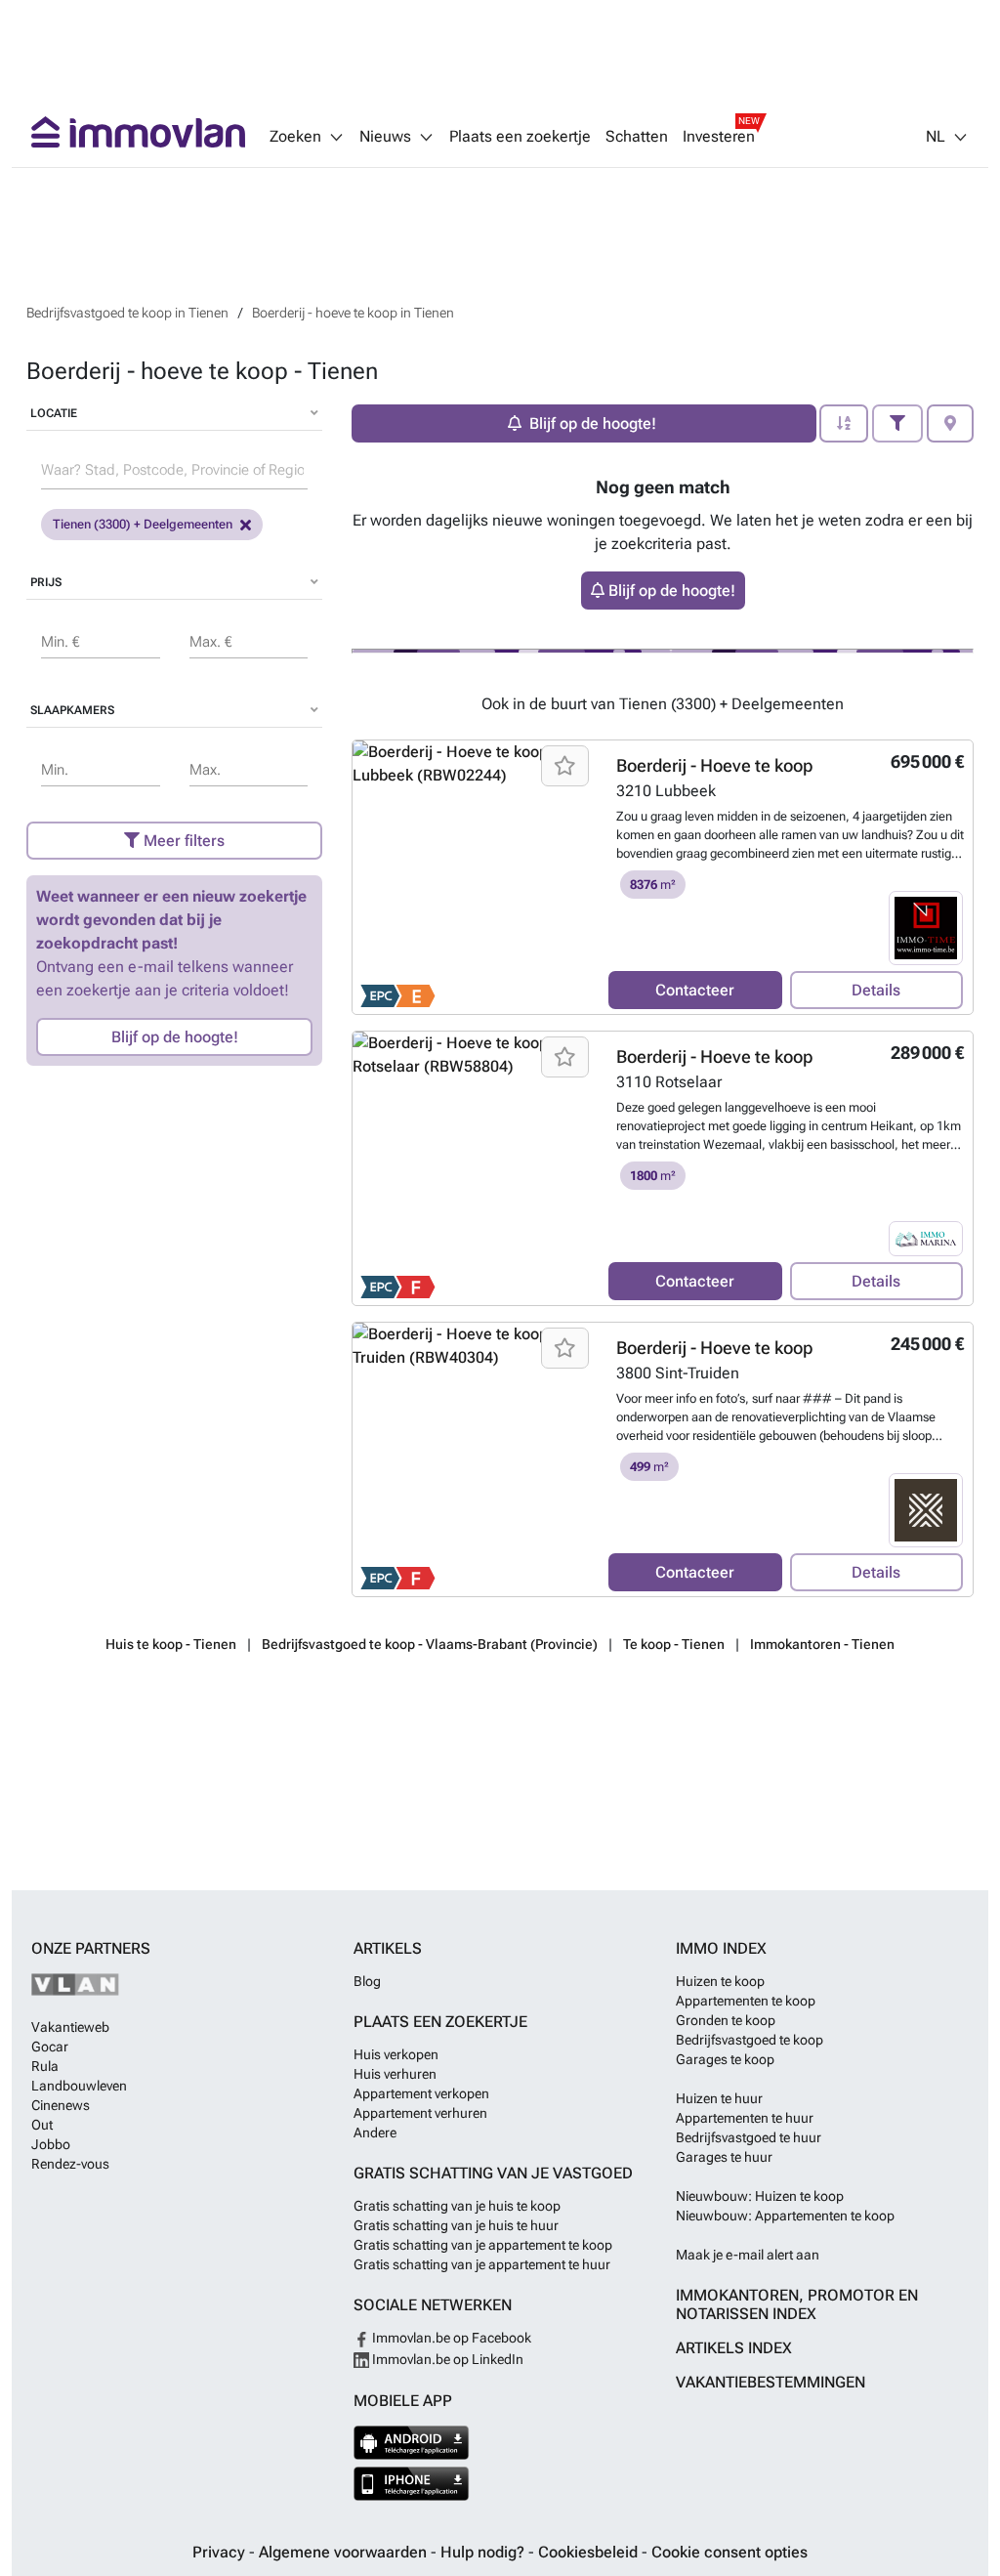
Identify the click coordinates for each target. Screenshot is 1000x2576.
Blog (367, 1981)
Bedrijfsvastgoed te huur (749, 2137)
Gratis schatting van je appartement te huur (482, 2264)
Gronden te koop (726, 2020)
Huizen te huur (719, 2098)
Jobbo (51, 2144)
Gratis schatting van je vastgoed (493, 2173)
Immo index (721, 1948)
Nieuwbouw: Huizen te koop (760, 2196)
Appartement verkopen (421, 2093)
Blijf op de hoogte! (175, 1037)
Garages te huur (724, 2157)
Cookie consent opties (729, 2552)
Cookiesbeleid (590, 2552)
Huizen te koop (720, 1981)
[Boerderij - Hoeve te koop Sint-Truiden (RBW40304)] (473, 1459)
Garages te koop (725, 2059)
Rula (45, 2066)
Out (42, 2125)
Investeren (719, 137)
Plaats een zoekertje (520, 137)
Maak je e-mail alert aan (748, 2255)
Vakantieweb (70, 2027)
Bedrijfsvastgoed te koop (750, 2040)
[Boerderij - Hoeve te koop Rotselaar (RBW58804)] (473, 1168)
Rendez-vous (70, 2164)
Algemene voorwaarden (345, 2552)
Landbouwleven (79, 2086)
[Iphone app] (412, 2484)
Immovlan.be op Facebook (450, 2338)
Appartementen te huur (745, 2118)
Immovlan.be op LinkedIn (446, 2359)
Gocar (50, 2047)
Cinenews (61, 2105)
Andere (375, 2133)
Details (876, 990)
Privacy (221, 2552)
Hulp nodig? (484, 2552)
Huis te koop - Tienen (171, 1644)
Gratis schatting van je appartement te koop (483, 2245)
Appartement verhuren (420, 2113)
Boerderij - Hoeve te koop (714, 765)
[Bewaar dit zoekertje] (565, 766)
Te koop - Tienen (674, 1644)
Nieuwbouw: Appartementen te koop (785, 2216)
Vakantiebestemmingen (771, 2382)
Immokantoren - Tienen (822, 1644)
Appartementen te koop (746, 2001)
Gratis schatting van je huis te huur (456, 2225)
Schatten (637, 137)
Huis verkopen (396, 2054)
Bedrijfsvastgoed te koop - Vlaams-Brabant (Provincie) (430, 1644)
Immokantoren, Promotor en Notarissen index (797, 2304)
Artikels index (734, 2348)
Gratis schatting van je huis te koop (457, 2206)
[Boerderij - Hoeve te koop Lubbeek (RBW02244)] (473, 877)
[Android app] (412, 2443)
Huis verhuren (395, 2074)
